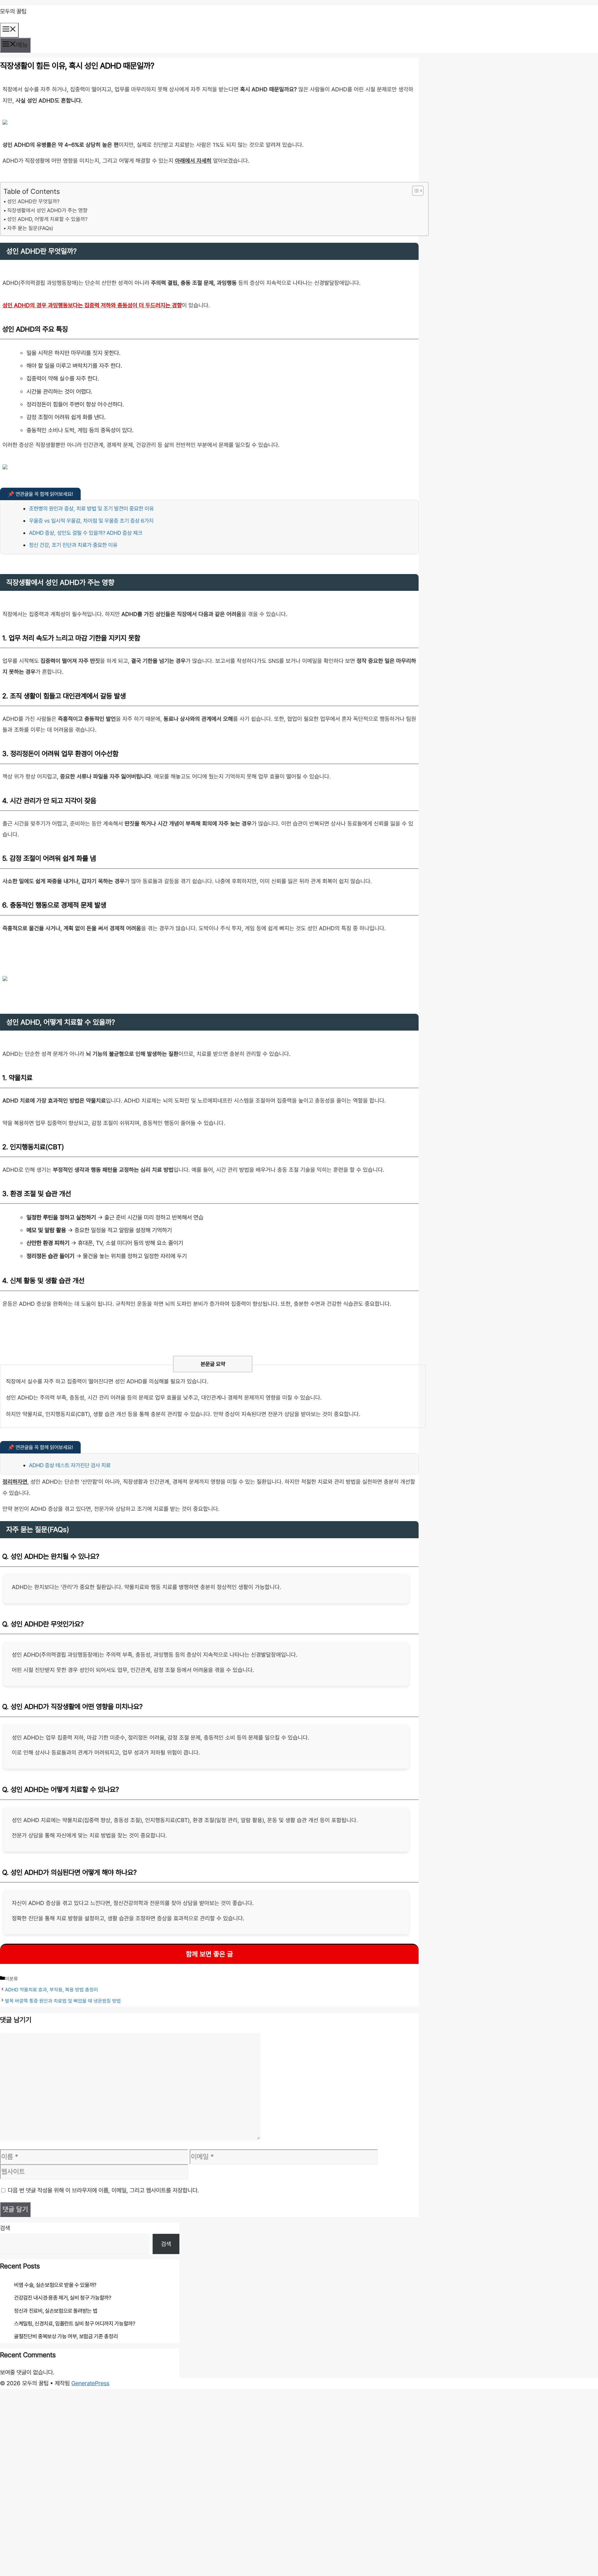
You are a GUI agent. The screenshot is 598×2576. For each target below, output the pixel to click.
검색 (5, 2228)
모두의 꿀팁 (13, 11)
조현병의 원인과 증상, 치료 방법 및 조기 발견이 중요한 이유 (91, 508)
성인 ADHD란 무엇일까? (33, 201)
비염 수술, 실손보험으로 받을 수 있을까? (55, 2285)
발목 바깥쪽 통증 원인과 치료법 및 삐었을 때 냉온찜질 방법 (63, 2001)
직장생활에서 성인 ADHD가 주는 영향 (47, 210)
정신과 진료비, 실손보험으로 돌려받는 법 (56, 2311)
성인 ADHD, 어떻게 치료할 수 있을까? (47, 219)
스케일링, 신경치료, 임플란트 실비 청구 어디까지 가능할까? (75, 2324)
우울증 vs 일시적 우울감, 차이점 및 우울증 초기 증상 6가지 (91, 521)
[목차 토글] (415, 191)
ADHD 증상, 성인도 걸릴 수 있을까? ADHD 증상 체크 (86, 533)
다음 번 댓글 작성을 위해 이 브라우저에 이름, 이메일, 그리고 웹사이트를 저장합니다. (103, 2190)
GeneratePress (90, 2383)
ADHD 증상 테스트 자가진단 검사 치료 (70, 1465)
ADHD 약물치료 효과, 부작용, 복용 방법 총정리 (52, 1990)
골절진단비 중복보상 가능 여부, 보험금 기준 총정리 (66, 2336)
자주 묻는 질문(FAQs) (30, 228)
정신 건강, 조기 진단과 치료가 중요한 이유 (73, 545)
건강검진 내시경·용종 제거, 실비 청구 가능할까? (63, 2298)
